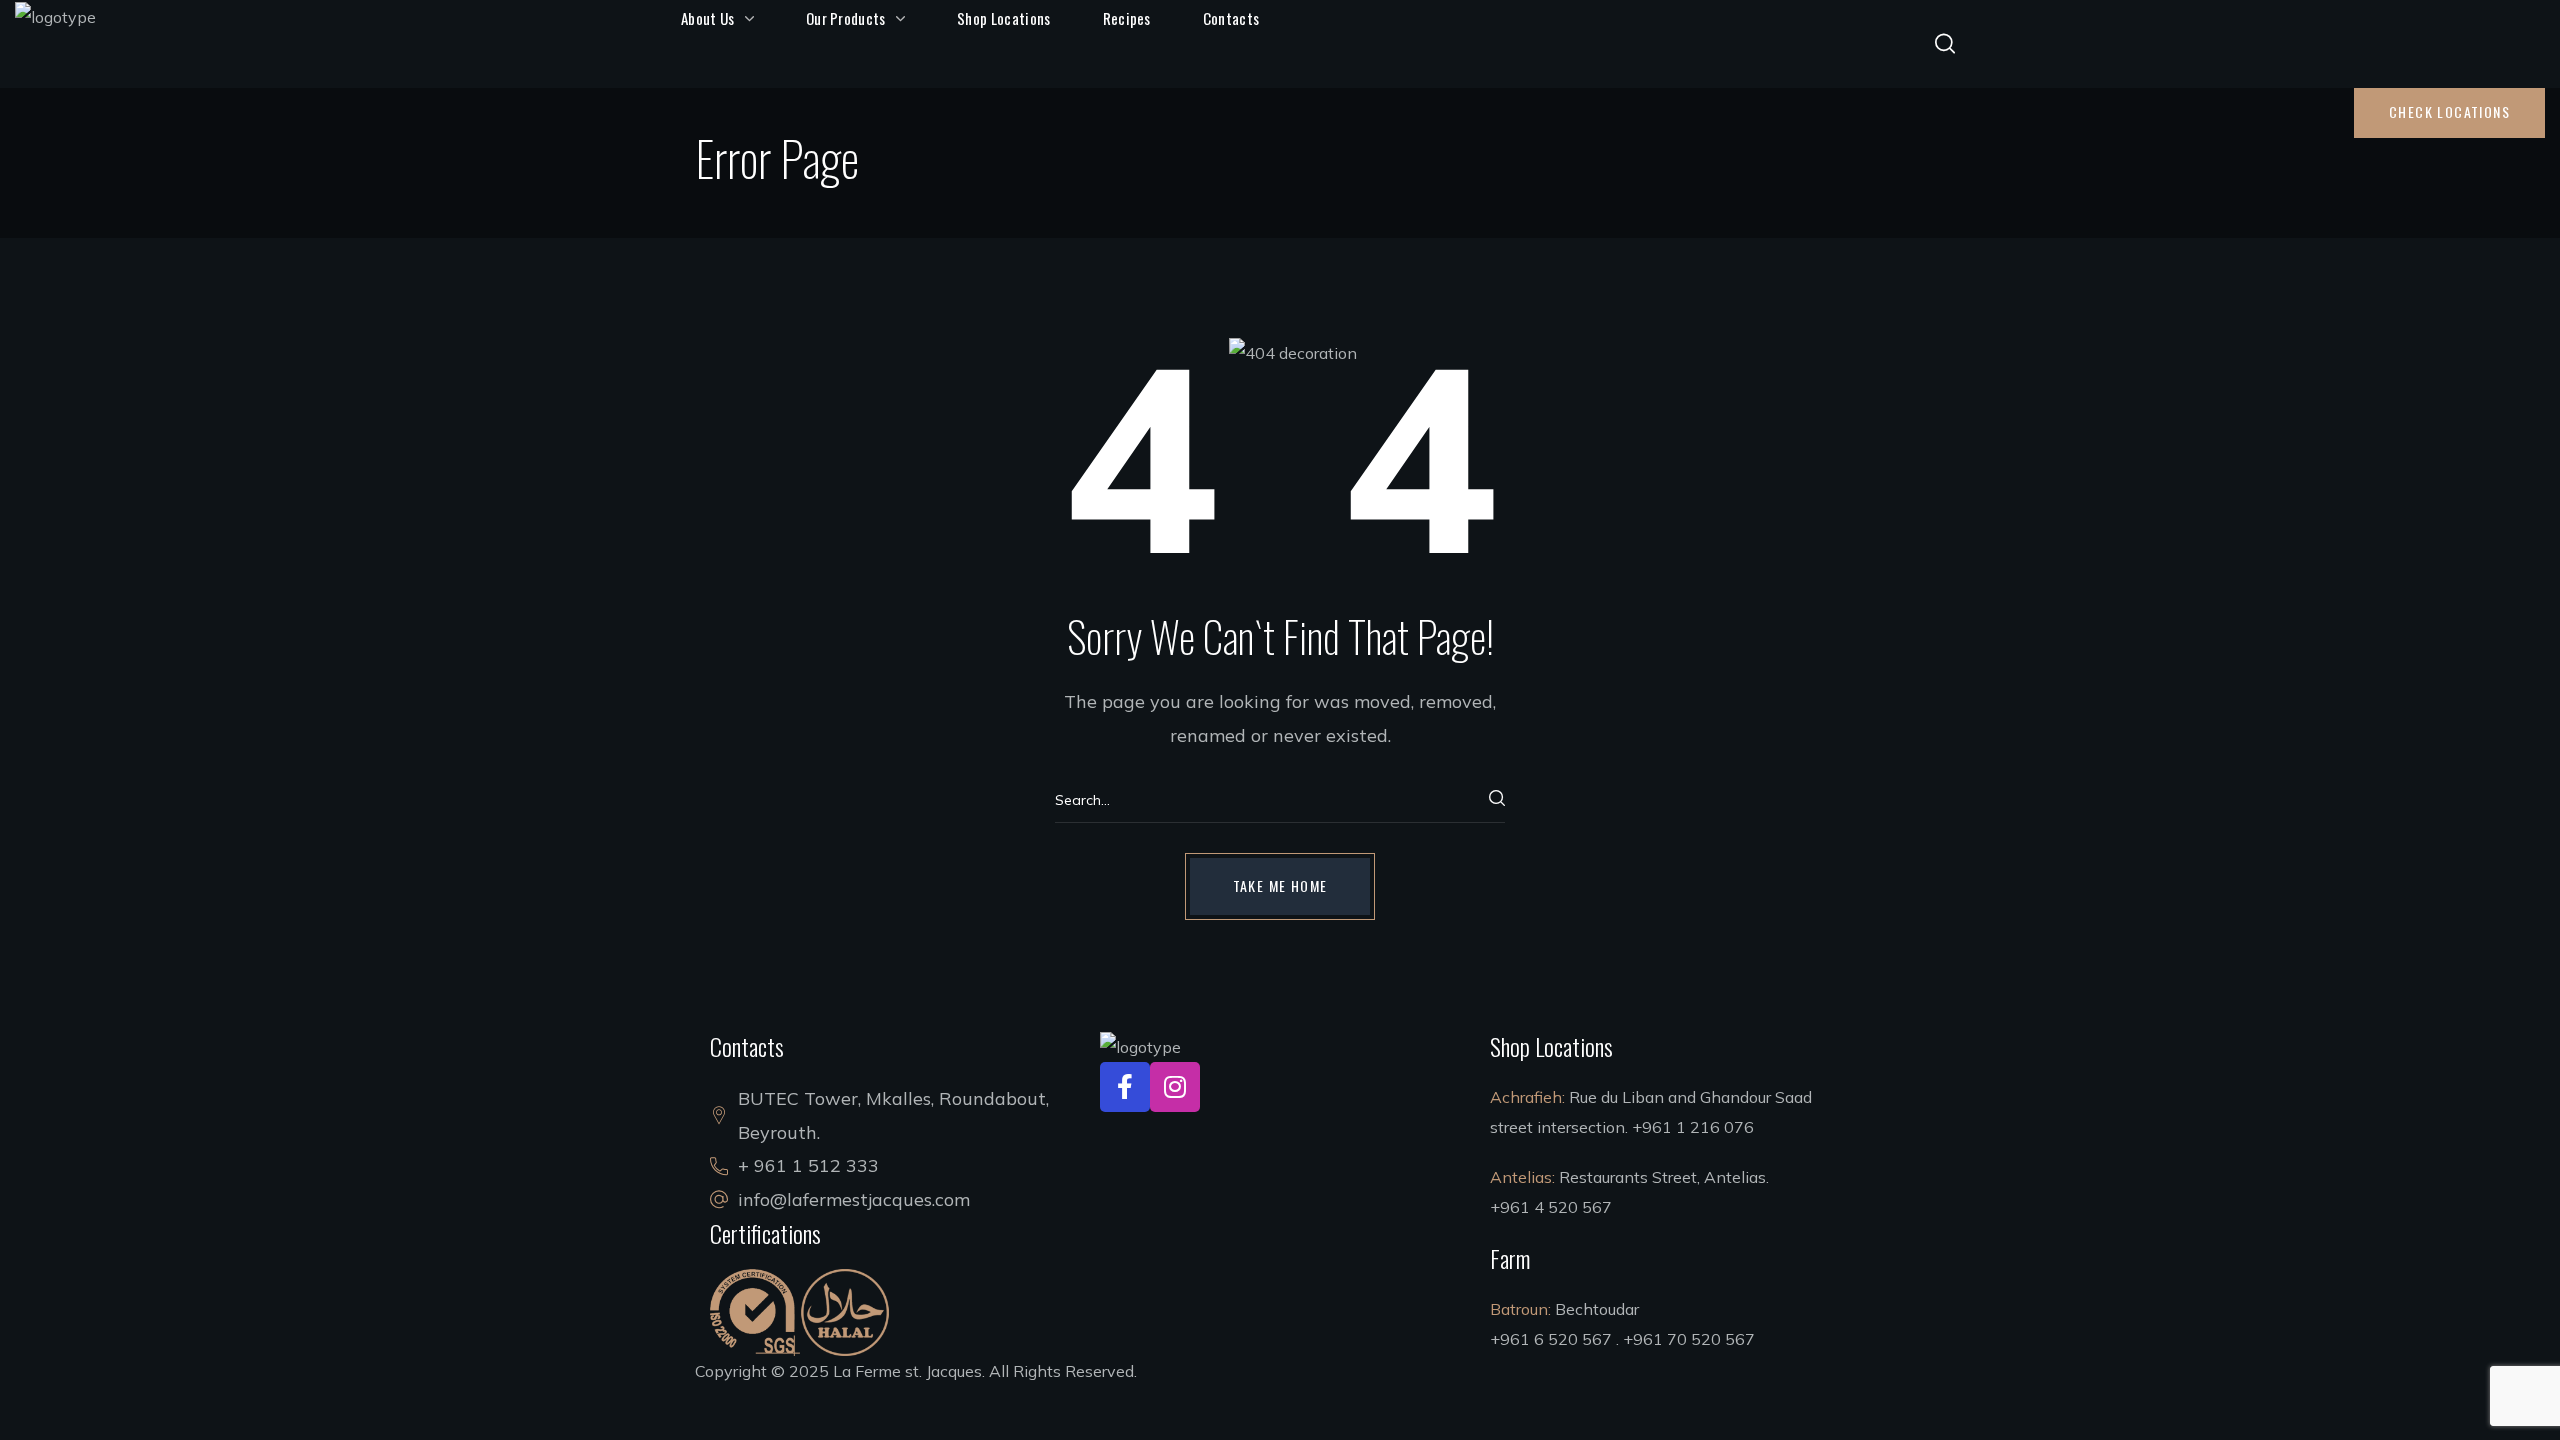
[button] (1945, 44)
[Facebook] (1125, 1087)
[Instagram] (1175, 1087)
